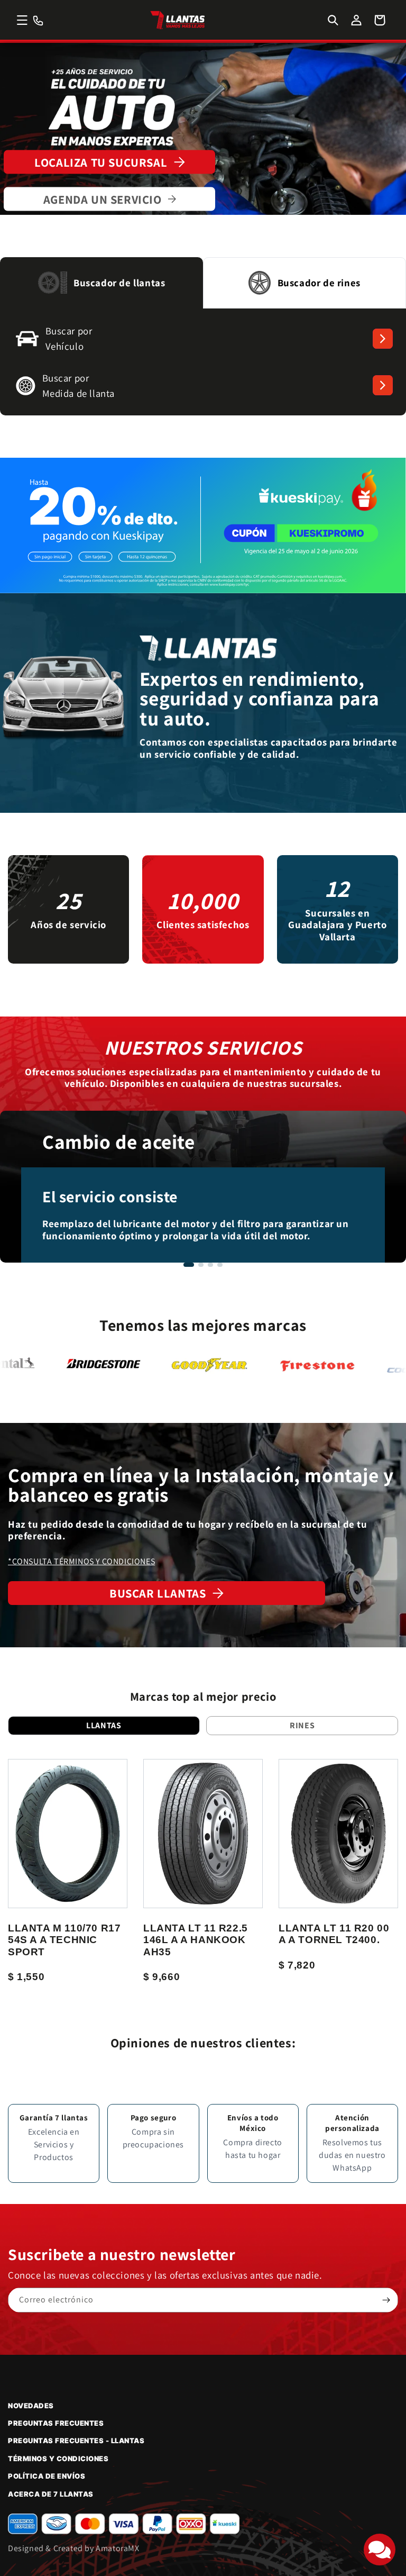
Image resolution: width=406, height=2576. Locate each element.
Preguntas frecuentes (56, 2423)
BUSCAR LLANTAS (158, 1593)
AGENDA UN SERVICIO (103, 199)
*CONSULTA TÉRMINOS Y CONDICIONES (81, 1561)
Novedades (31, 2406)
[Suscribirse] (386, 2300)
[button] (22, 20)
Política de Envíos (47, 2476)
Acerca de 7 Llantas (51, 2494)
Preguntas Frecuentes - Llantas (76, 2441)
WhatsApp (352, 2168)
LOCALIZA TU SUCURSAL (101, 162)
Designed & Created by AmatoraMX (74, 2548)
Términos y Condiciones (58, 2459)
